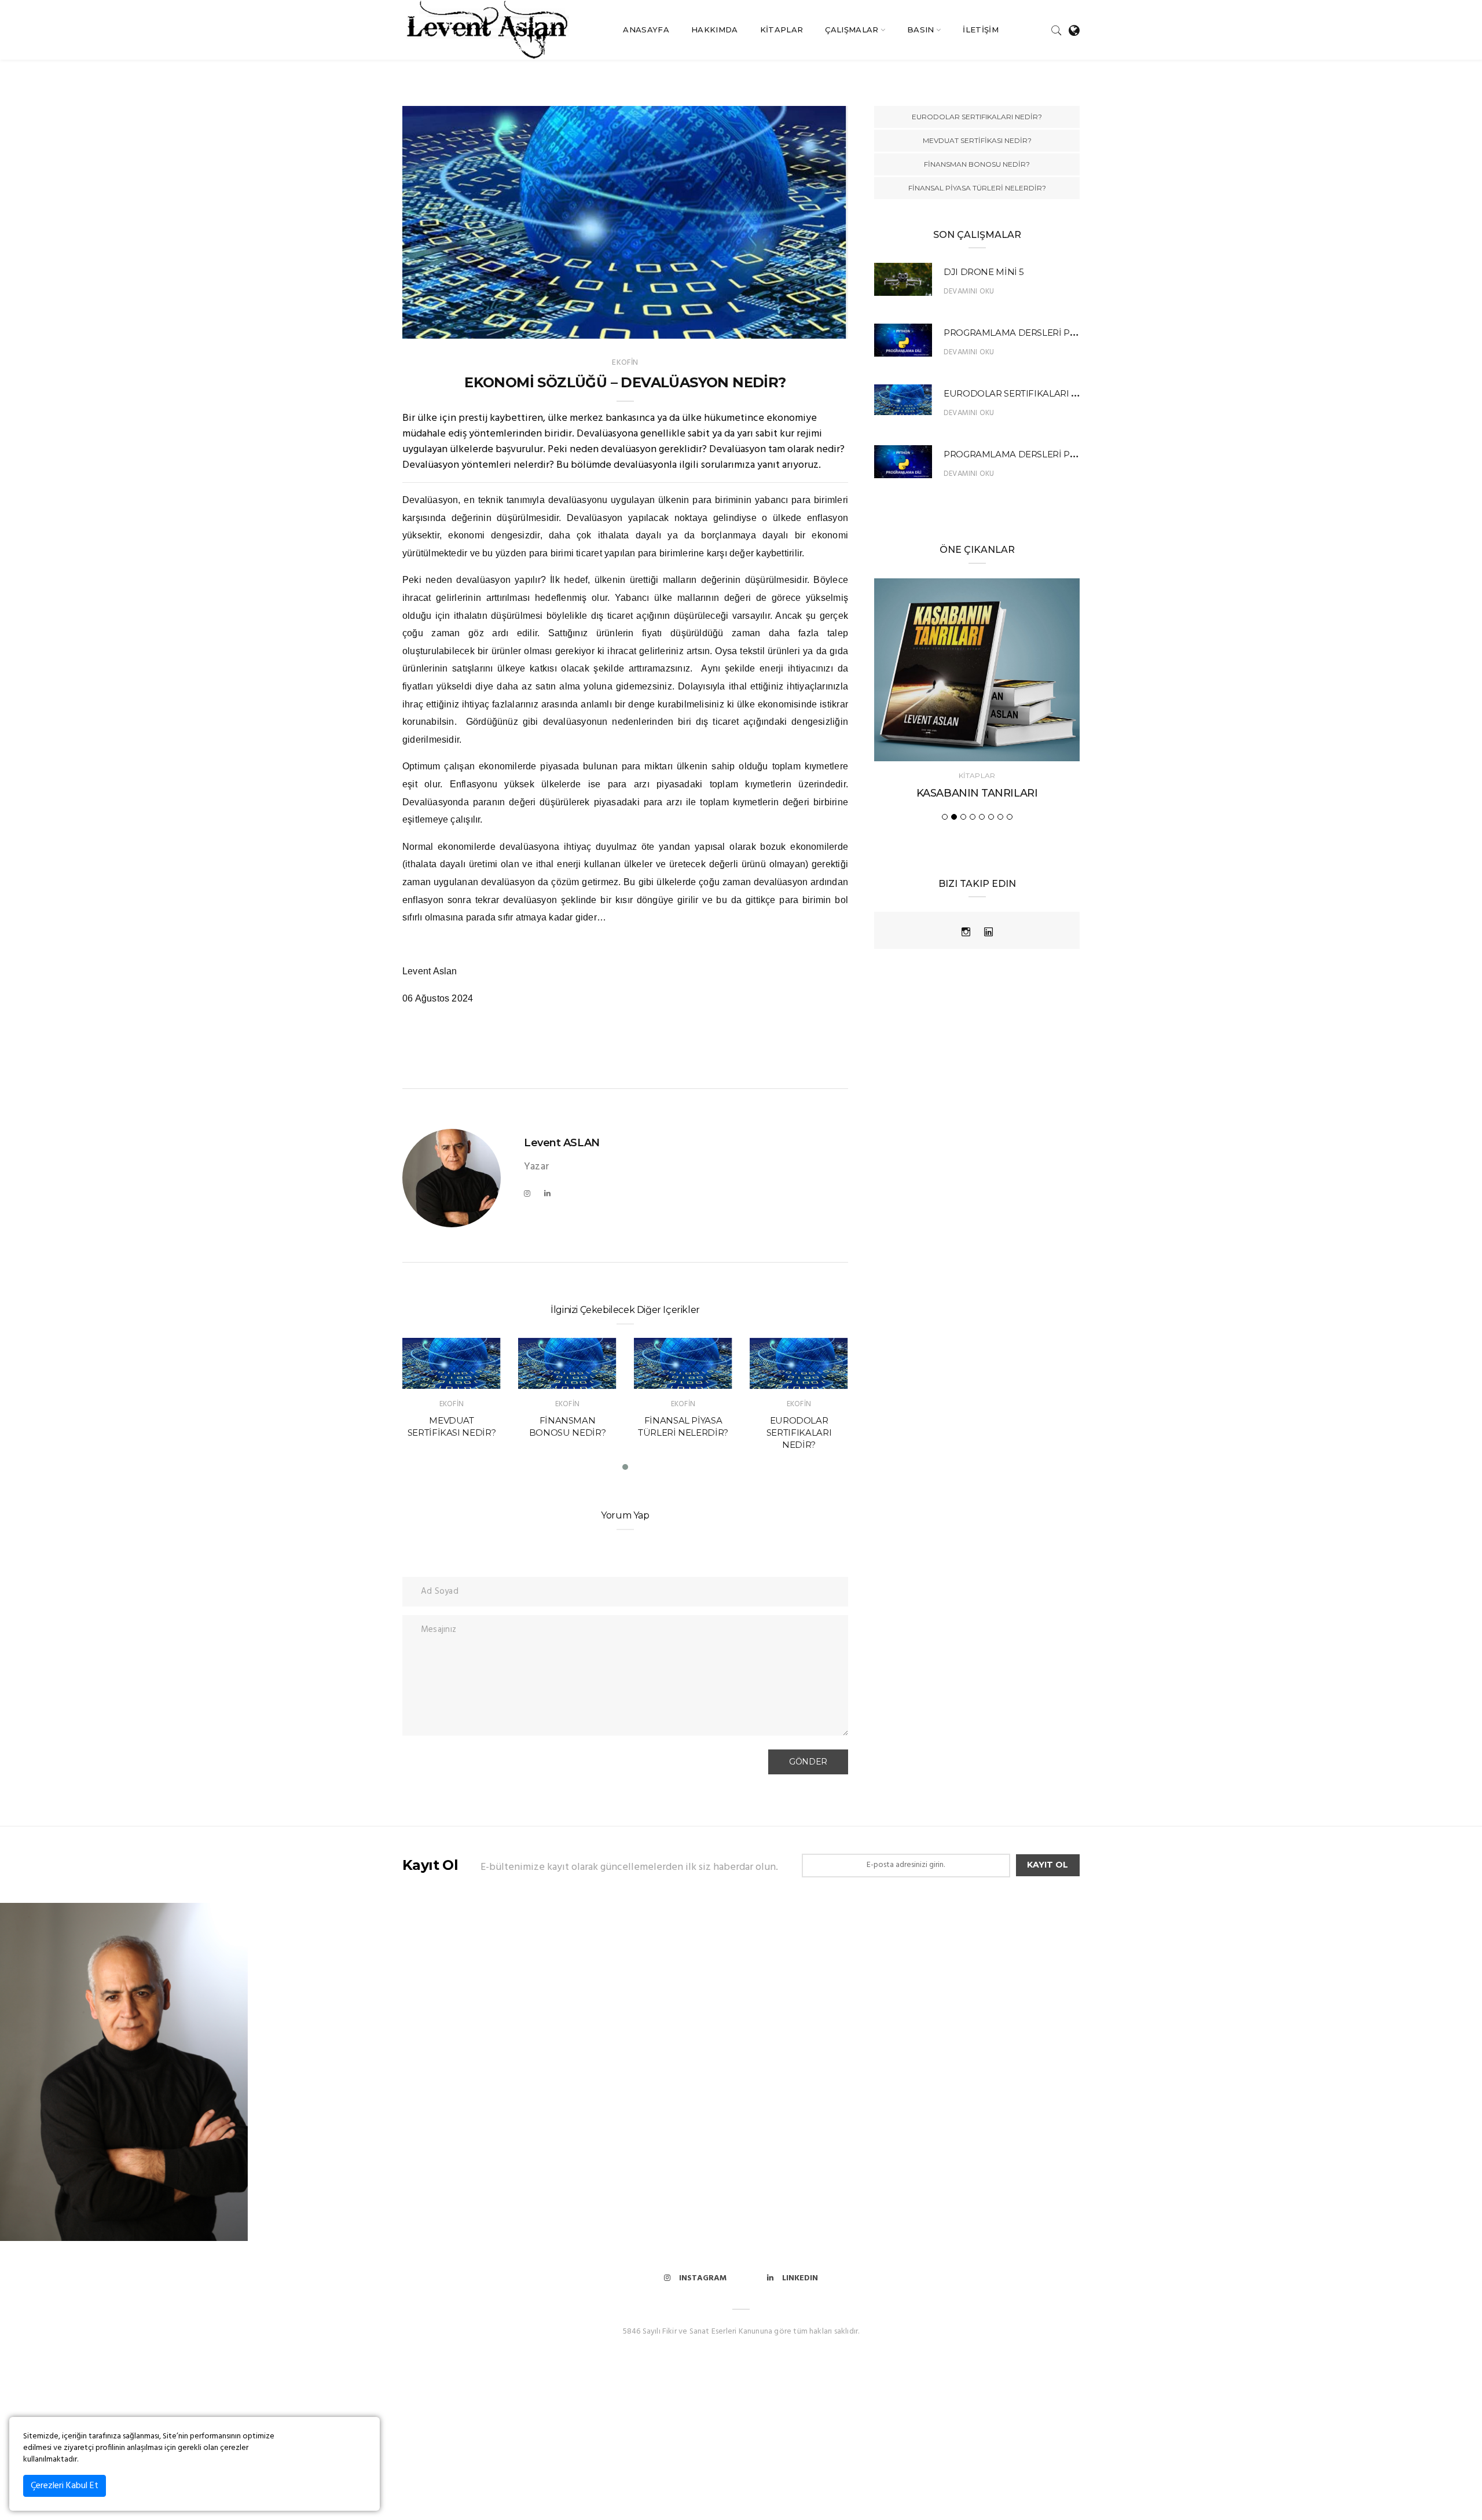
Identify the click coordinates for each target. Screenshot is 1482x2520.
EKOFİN (625, 363)
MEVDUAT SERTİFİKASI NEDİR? (977, 140)
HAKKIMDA (715, 30)
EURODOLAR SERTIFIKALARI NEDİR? (683, 1433)
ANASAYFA (646, 30)
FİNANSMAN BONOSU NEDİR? (977, 164)
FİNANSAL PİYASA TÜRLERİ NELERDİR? (977, 188)
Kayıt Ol (1048, 1865)
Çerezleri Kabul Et (65, 2486)
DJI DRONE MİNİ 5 (984, 272)
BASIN (921, 30)
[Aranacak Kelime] (1057, 30)
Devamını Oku (969, 291)
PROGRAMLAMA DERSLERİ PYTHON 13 (1028, 333)
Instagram (703, 2278)
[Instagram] (527, 1194)
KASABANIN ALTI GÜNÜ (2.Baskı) (977, 793)
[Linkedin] (547, 1194)
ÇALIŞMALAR (852, 30)
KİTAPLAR (782, 30)
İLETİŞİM (981, 30)
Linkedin (800, 2278)
